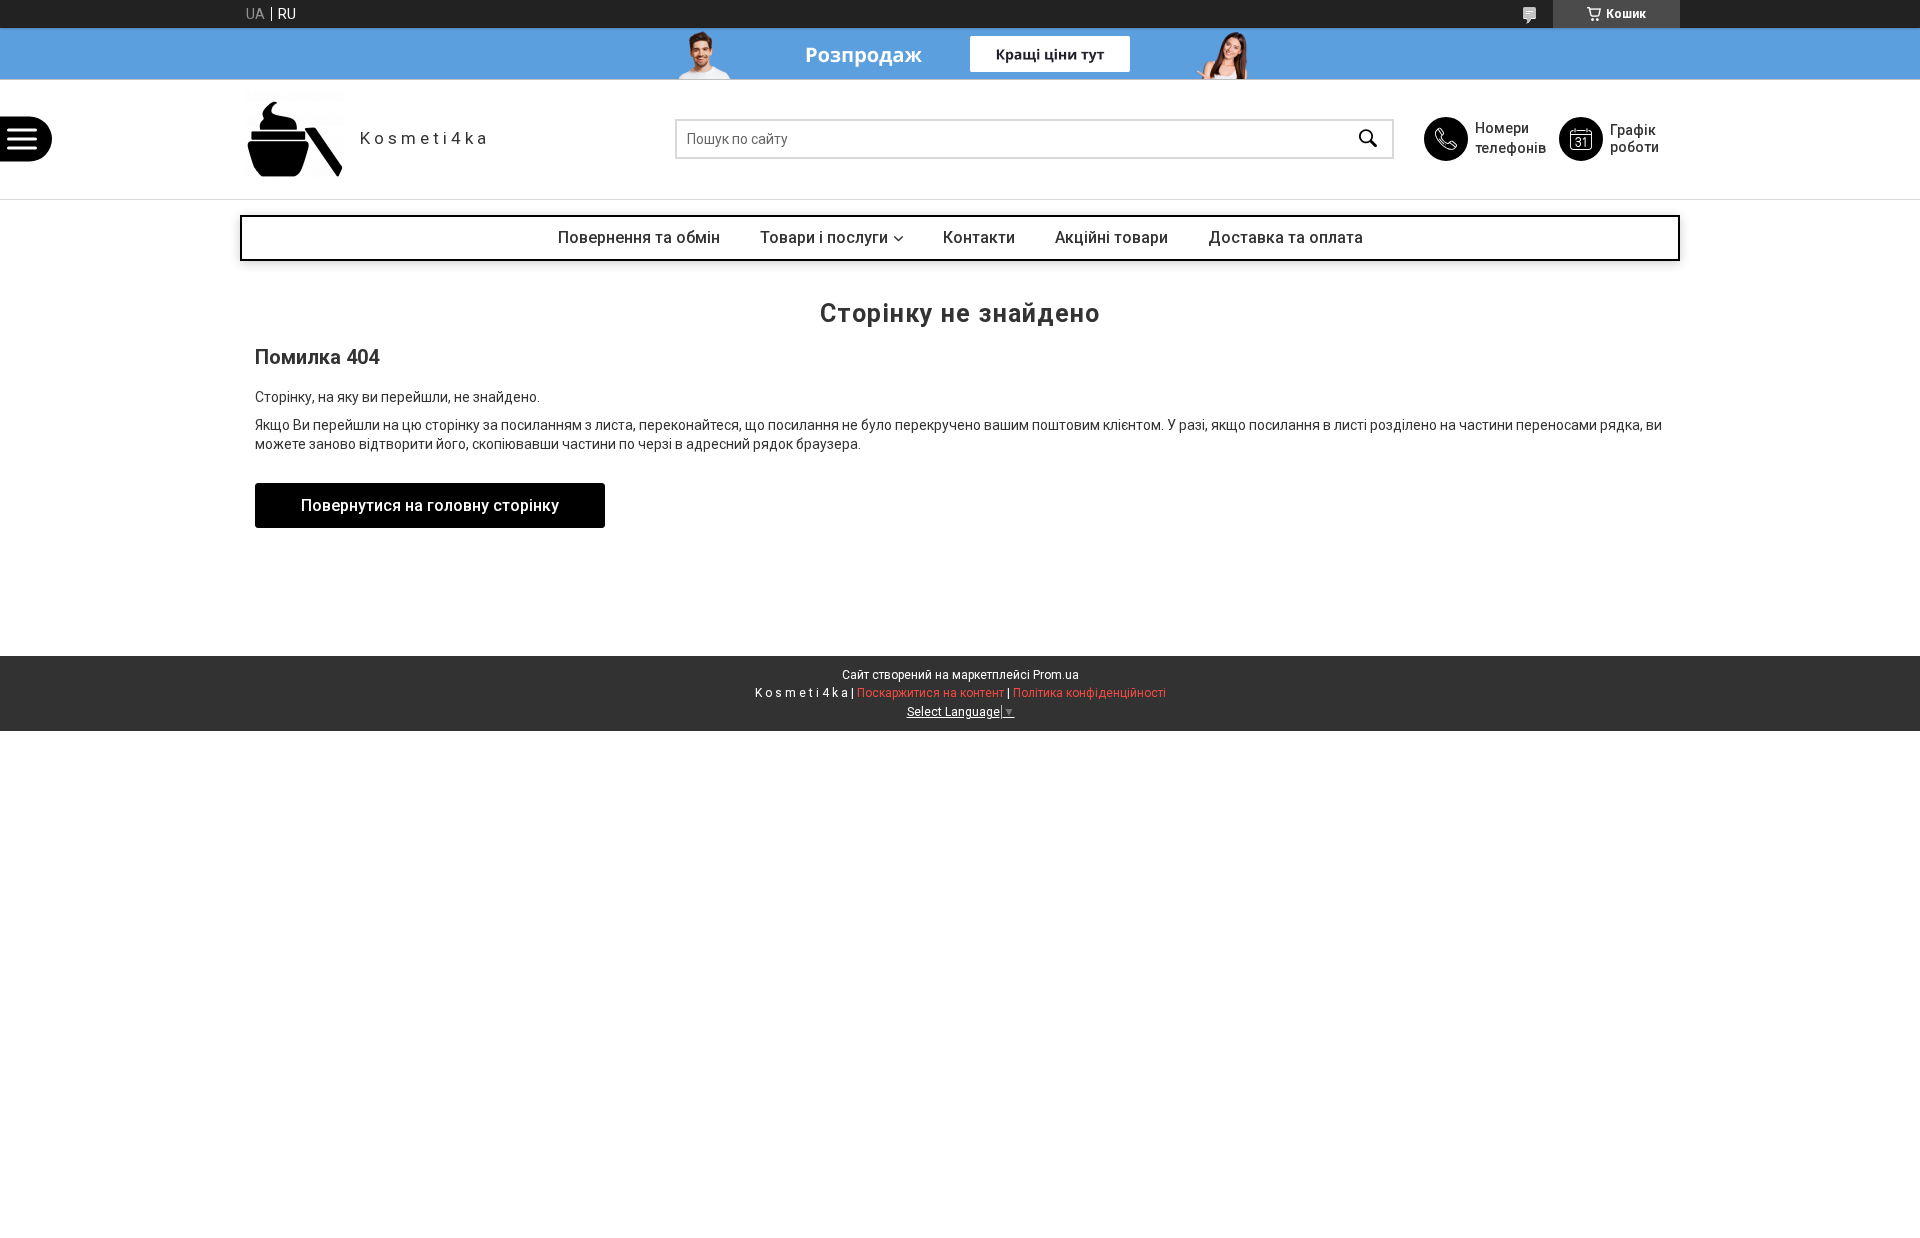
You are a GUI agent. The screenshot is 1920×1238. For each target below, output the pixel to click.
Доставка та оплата (1285, 237)
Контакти (979, 237)
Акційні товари (1111, 237)
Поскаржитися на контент (930, 693)
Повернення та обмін (639, 237)
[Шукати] (1368, 139)
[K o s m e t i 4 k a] (295, 139)
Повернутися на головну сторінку (430, 505)
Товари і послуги (824, 237)
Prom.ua (1056, 675)
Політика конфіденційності (1089, 693)
